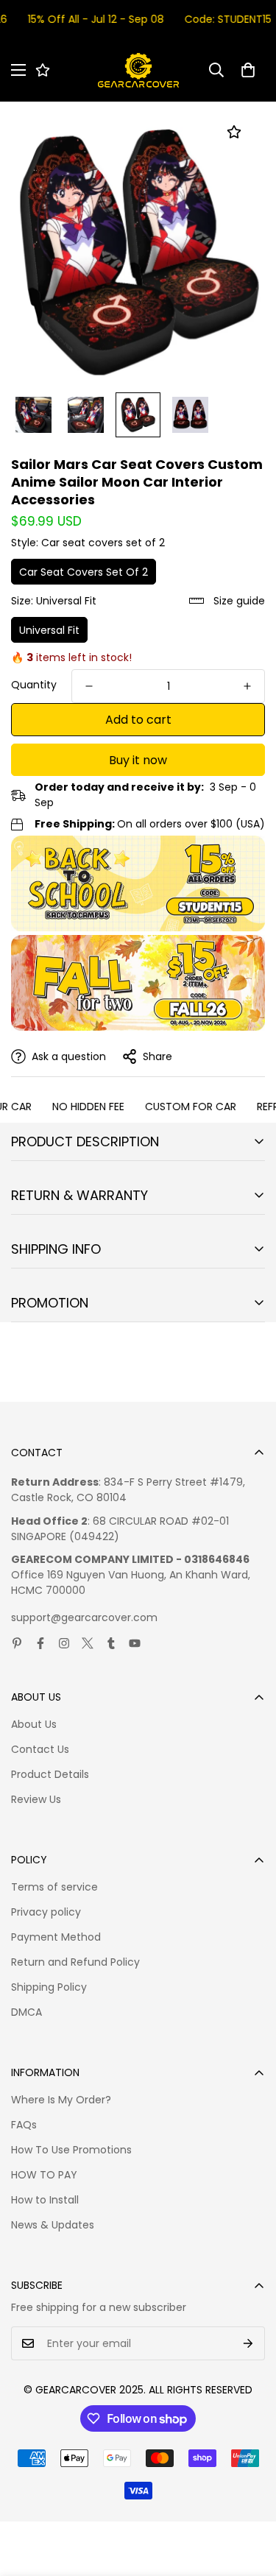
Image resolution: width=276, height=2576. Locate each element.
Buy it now (138, 760)
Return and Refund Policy (75, 1962)
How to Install (45, 2200)
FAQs (24, 2125)
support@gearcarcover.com (84, 1617)
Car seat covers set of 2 (84, 572)
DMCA (26, 2012)
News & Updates (53, 2225)
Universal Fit (49, 630)
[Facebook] (40, 1643)
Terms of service (54, 1887)
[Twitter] (88, 1643)
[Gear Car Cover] (138, 70)
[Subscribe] (248, 2343)
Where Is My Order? (61, 2100)
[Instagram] (64, 1643)
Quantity (34, 685)
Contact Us (40, 1749)
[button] (248, 70)
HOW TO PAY (44, 2175)
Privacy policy (46, 1912)
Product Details (50, 1774)
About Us (34, 1724)
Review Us (36, 1799)
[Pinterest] (17, 1643)
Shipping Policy (49, 1987)
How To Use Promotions (71, 2150)
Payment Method (56, 1937)
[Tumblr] (111, 1643)
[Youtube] (135, 1643)
